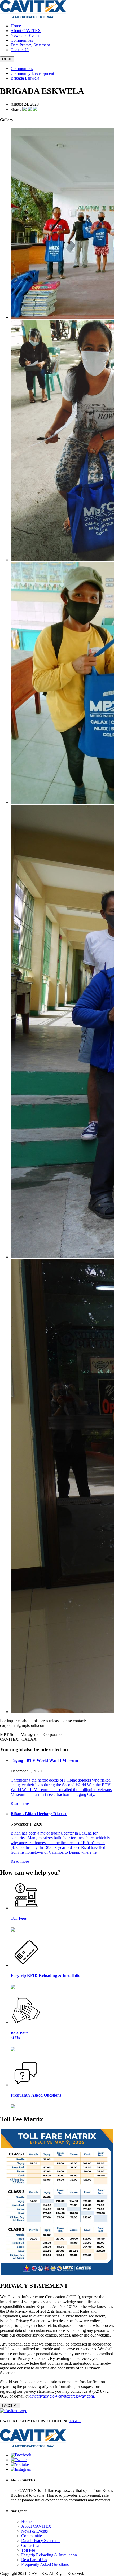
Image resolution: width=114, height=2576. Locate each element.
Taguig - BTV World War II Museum (44, 1760)
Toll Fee (28, 2550)
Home (16, 26)
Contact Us (20, 50)
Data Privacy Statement (30, 45)
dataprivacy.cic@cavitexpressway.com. (62, 2396)
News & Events (34, 2531)
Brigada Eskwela (25, 78)
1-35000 (75, 2421)
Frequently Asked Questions (45, 2564)
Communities (22, 40)
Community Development (32, 73)
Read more (20, 1803)
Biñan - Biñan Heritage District (39, 1814)
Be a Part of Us (34, 2560)
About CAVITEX (26, 31)
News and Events (25, 35)
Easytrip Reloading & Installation (49, 2555)
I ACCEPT (10, 2406)
